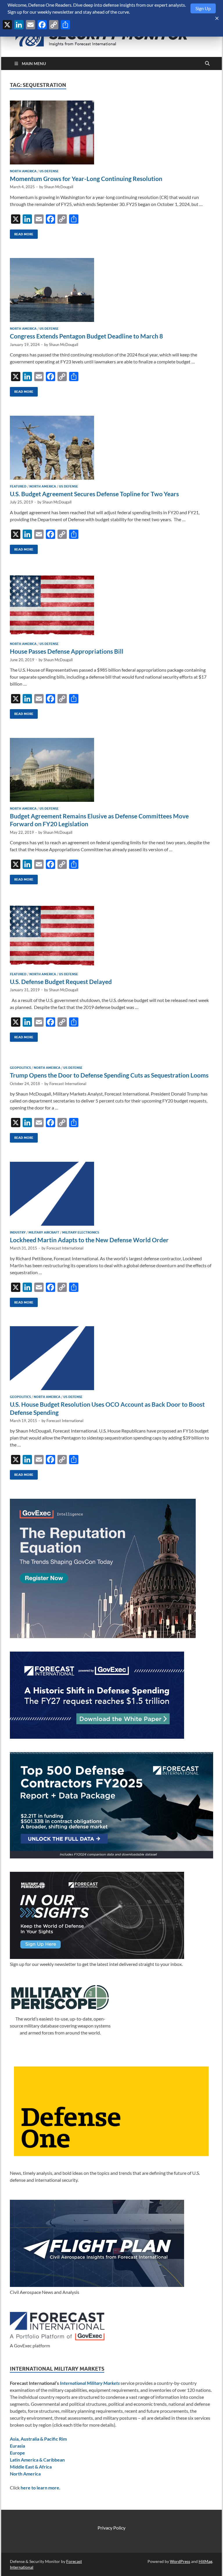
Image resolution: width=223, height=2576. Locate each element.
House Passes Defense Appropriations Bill (67, 651)
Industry (18, 1232)
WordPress (180, 2561)
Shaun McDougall (59, 187)
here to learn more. (41, 2488)
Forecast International (68, 1084)
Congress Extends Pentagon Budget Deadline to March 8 (86, 336)
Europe (17, 2453)
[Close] (217, 18)
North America (23, 171)
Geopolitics (20, 1068)
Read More (22, 233)
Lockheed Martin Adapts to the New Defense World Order (89, 1240)
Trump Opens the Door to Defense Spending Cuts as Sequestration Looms (109, 1075)
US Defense (49, 171)
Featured (18, 486)
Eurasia (17, 2446)
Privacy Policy (111, 2528)
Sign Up (203, 8)
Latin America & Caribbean (37, 2460)
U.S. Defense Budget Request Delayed (61, 982)
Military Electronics (81, 1232)
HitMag (205, 2561)
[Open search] (207, 64)
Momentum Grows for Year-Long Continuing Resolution (86, 179)
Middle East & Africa (31, 2467)
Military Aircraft (44, 1232)
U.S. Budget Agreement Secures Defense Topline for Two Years (94, 494)
